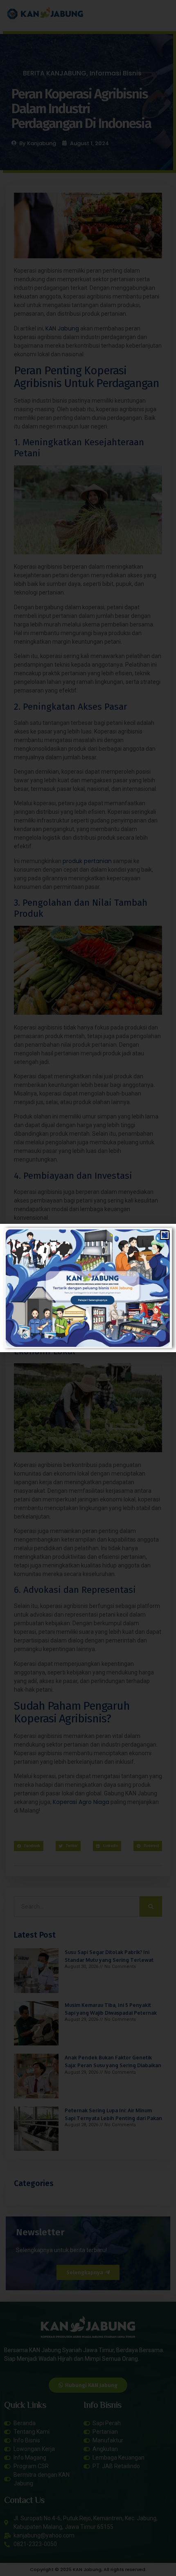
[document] (88, 1288)
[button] (165, 1235)
